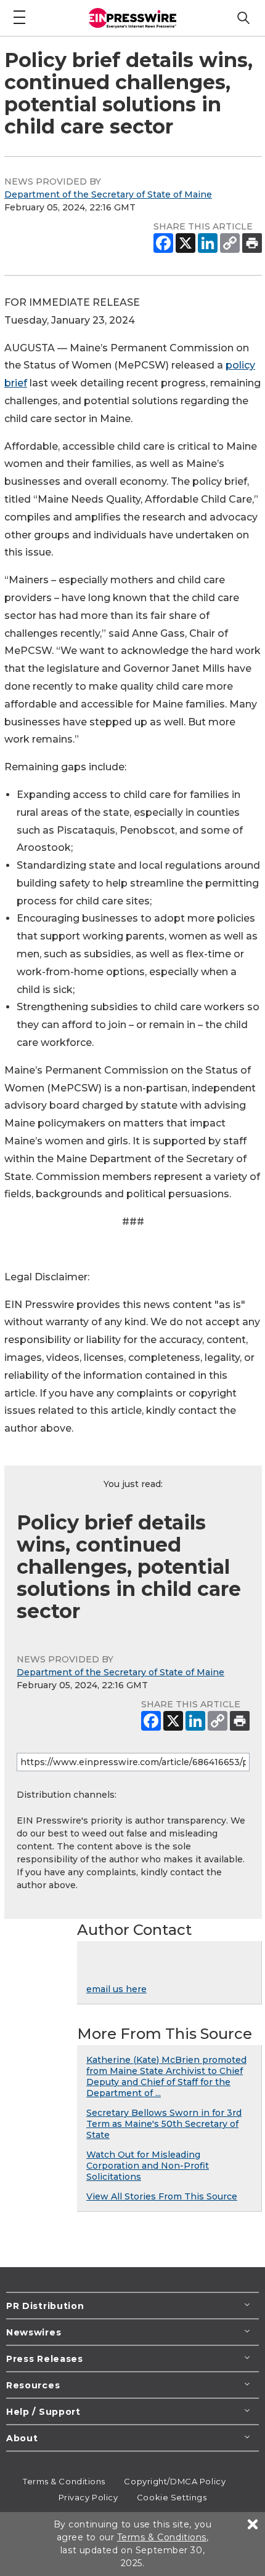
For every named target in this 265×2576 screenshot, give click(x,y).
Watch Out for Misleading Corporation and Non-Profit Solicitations (148, 2166)
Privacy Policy (88, 2497)
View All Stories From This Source (162, 2196)
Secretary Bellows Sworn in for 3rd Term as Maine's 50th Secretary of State (164, 2124)
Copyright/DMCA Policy (175, 2481)
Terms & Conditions (64, 2481)
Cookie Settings (172, 2497)
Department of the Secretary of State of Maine (108, 194)
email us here (116, 1989)
